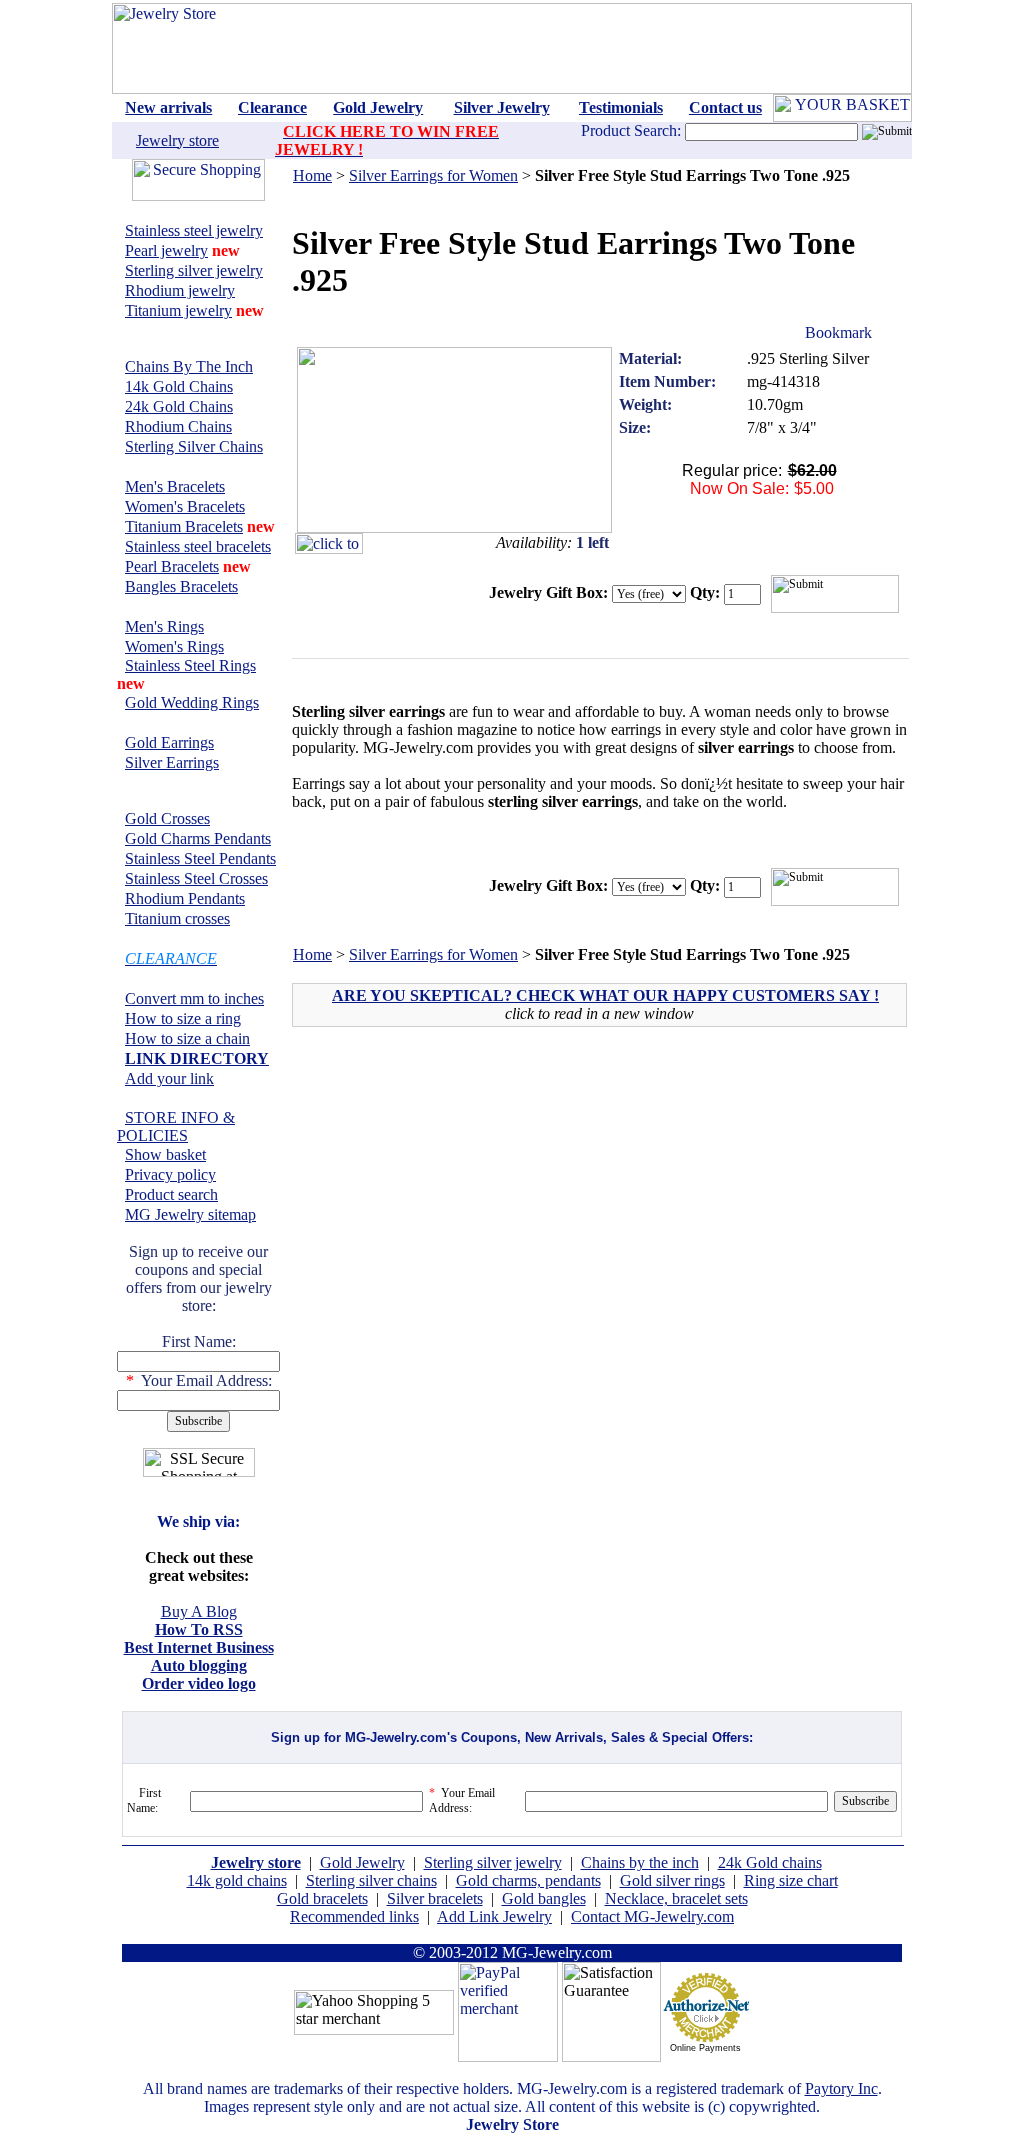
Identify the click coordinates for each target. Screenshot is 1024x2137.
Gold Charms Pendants (198, 838)
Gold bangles (544, 1898)
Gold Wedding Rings (192, 702)
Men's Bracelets (175, 486)
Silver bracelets (435, 1898)
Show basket (165, 1154)
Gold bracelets (322, 1898)
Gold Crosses (167, 818)
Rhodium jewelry (180, 290)
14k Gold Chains (179, 386)
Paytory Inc (841, 2088)
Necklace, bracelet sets (676, 1898)
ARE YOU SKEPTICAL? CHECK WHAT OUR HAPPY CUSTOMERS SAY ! (605, 995)
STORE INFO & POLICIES (176, 1126)
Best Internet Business (199, 1647)
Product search (171, 1194)
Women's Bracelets (185, 506)
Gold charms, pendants (528, 1880)
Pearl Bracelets (172, 566)
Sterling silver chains (371, 1880)
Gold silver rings (672, 1880)
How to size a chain (187, 1038)
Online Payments (705, 2048)
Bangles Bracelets (181, 586)
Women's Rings (174, 646)
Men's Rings (164, 626)
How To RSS (199, 1629)
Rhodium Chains (178, 426)
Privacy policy (170, 1174)
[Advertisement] (466, 1186)
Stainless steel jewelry (194, 230)
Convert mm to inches (194, 998)
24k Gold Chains (179, 406)
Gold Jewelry (362, 1862)
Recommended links (354, 1916)
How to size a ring (183, 1018)
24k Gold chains (770, 1862)
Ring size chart (791, 1880)
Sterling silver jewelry (194, 270)
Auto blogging (199, 1665)
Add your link (169, 1078)
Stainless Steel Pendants (200, 858)
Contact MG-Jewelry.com (652, 1916)
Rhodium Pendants (185, 898)
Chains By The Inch (189, 366)
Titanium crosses (177, 918)
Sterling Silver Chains (194, 446)
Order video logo (199, 1683)
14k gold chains (237, 1880)
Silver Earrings (172, 762)
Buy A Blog (199, 1611)
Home (312, 175)
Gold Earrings (169, 742)
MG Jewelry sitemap (190, 1214)
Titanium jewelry (178, 310)
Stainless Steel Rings (190, 665)
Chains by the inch (640, 1862)
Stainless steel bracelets (198, 546)
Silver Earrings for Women (433, 175)
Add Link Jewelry (494, 1916)
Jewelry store (177, 140)
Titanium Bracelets (184, 526)
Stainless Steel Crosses (196, 878)
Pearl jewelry (166, 250)
